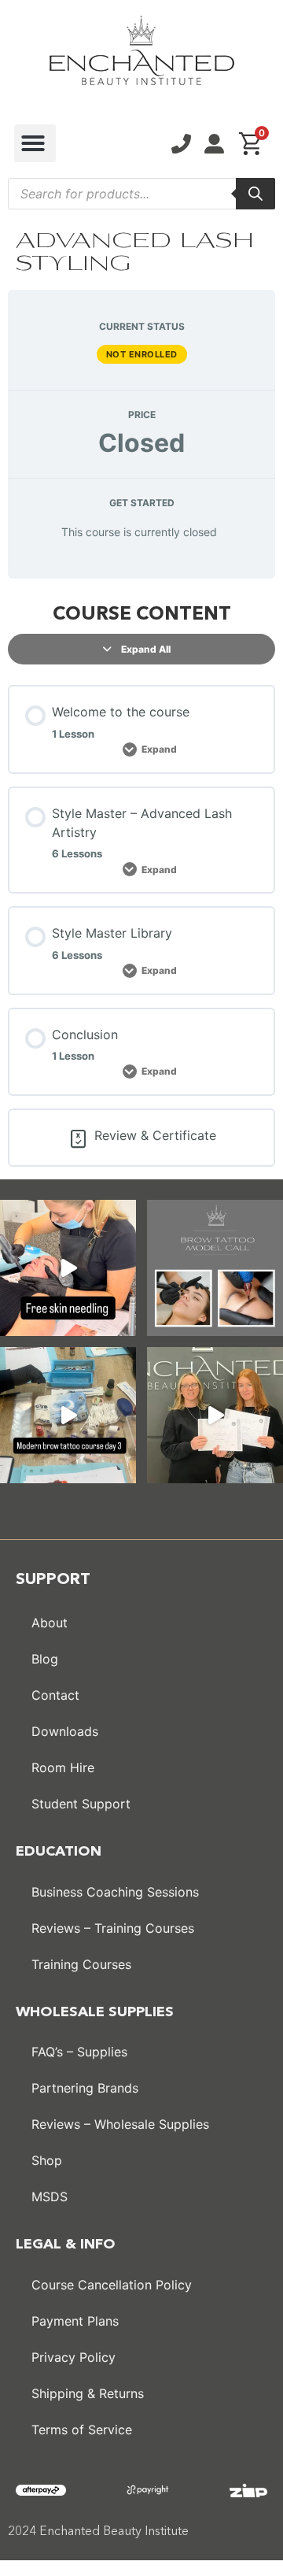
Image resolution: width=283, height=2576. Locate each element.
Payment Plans (75, 2321)
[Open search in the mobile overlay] (141, 194)
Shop (47, 2160)
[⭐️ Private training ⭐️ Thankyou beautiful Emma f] (215, 1415)
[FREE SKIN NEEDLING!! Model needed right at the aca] (68, 1268)
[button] (35, 143)
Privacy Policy (74, 2357)
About (50, 1623)
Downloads (65, 1731)
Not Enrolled (142, 354)
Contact (55, 1695)
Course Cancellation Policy (112, 2285)
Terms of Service (82, 2430)
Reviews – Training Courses (113, 1928)
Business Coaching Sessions (115, 1892)
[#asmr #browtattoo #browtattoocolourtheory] (68, 1415)
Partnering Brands (85, 2088)
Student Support (81, 1804)
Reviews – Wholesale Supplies (120, 2124)
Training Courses (81, 1964)
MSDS (50, 2197)
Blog (45, 1659)
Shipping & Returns (88, 2393)
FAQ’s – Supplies (79, 2052)
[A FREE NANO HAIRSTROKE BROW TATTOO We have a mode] (215, 1268)
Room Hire (63, 1767)
